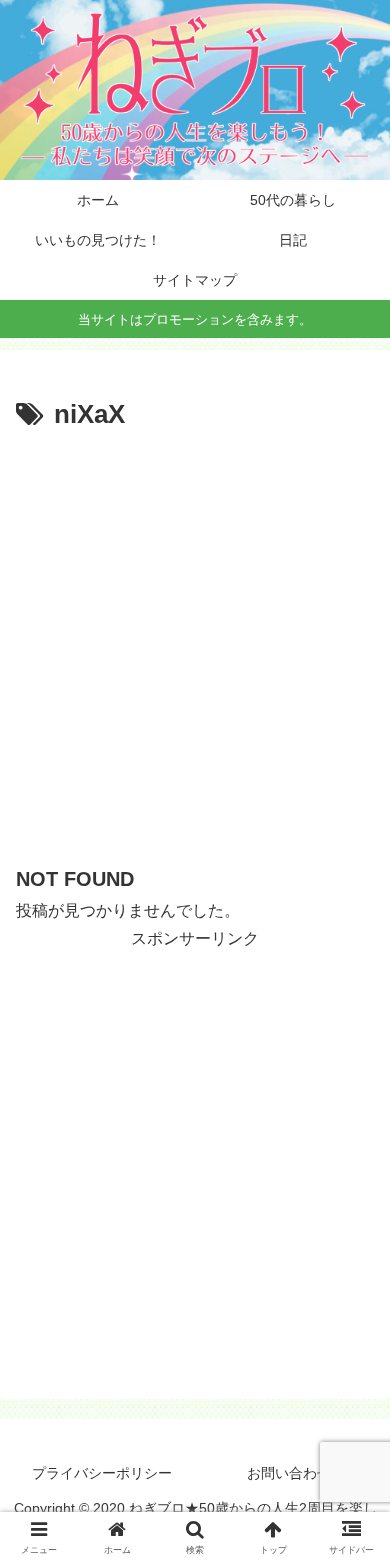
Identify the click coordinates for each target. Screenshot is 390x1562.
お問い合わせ (289, 1473)
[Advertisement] (195, 643)
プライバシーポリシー (102, 1473)
